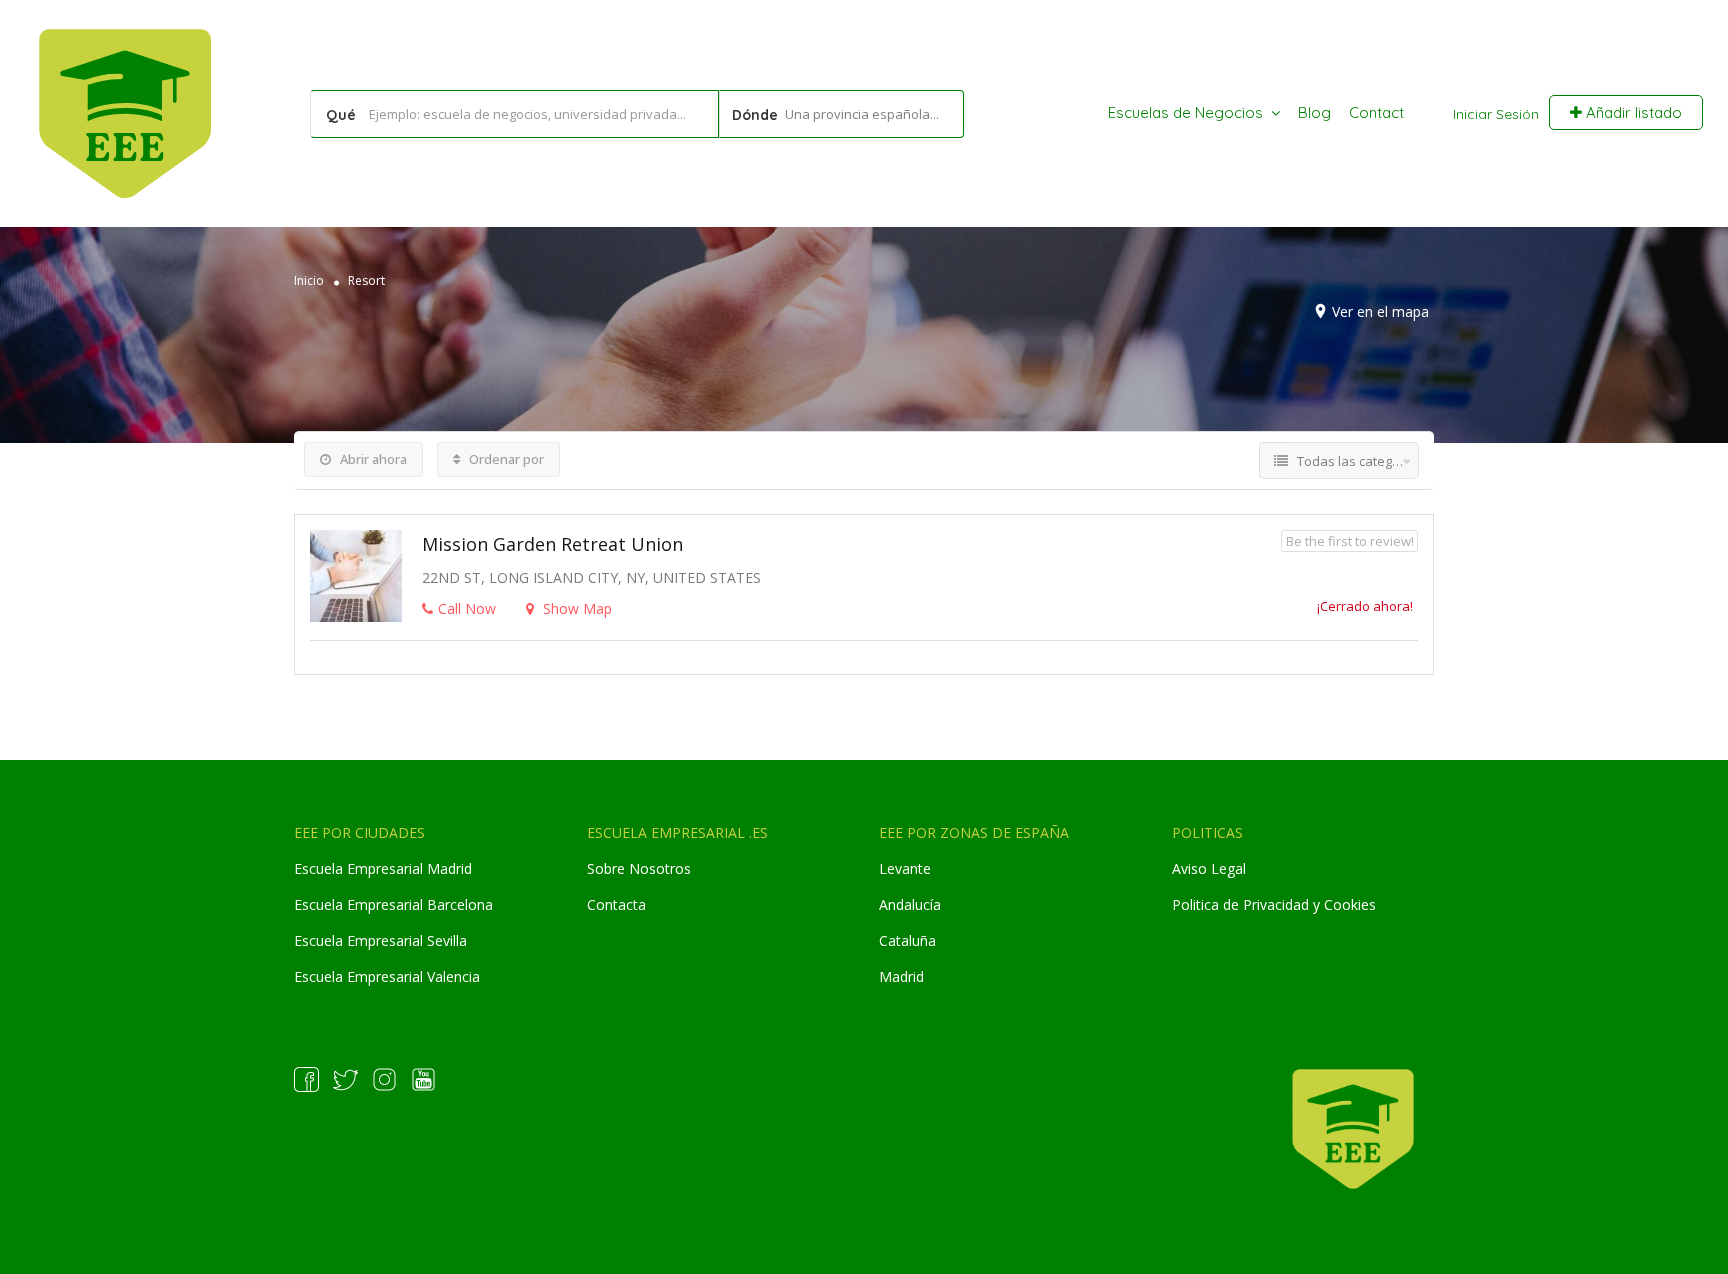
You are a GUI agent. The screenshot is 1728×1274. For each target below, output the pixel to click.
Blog (1314, 112)
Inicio (309, 280)
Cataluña (907, 940)
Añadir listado (1632, 112)
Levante (905, 868)
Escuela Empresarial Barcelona (393, 904)
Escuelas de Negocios (1185, 112)
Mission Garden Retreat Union (552, 544)
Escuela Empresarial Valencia (387, 976)
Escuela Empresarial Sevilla (380, 940)
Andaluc (904, 904)
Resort (366, 280)
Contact (1376, 112)
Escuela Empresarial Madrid (383, 868)
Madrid (901, 976)
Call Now (467, 608)
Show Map (575, 608)
